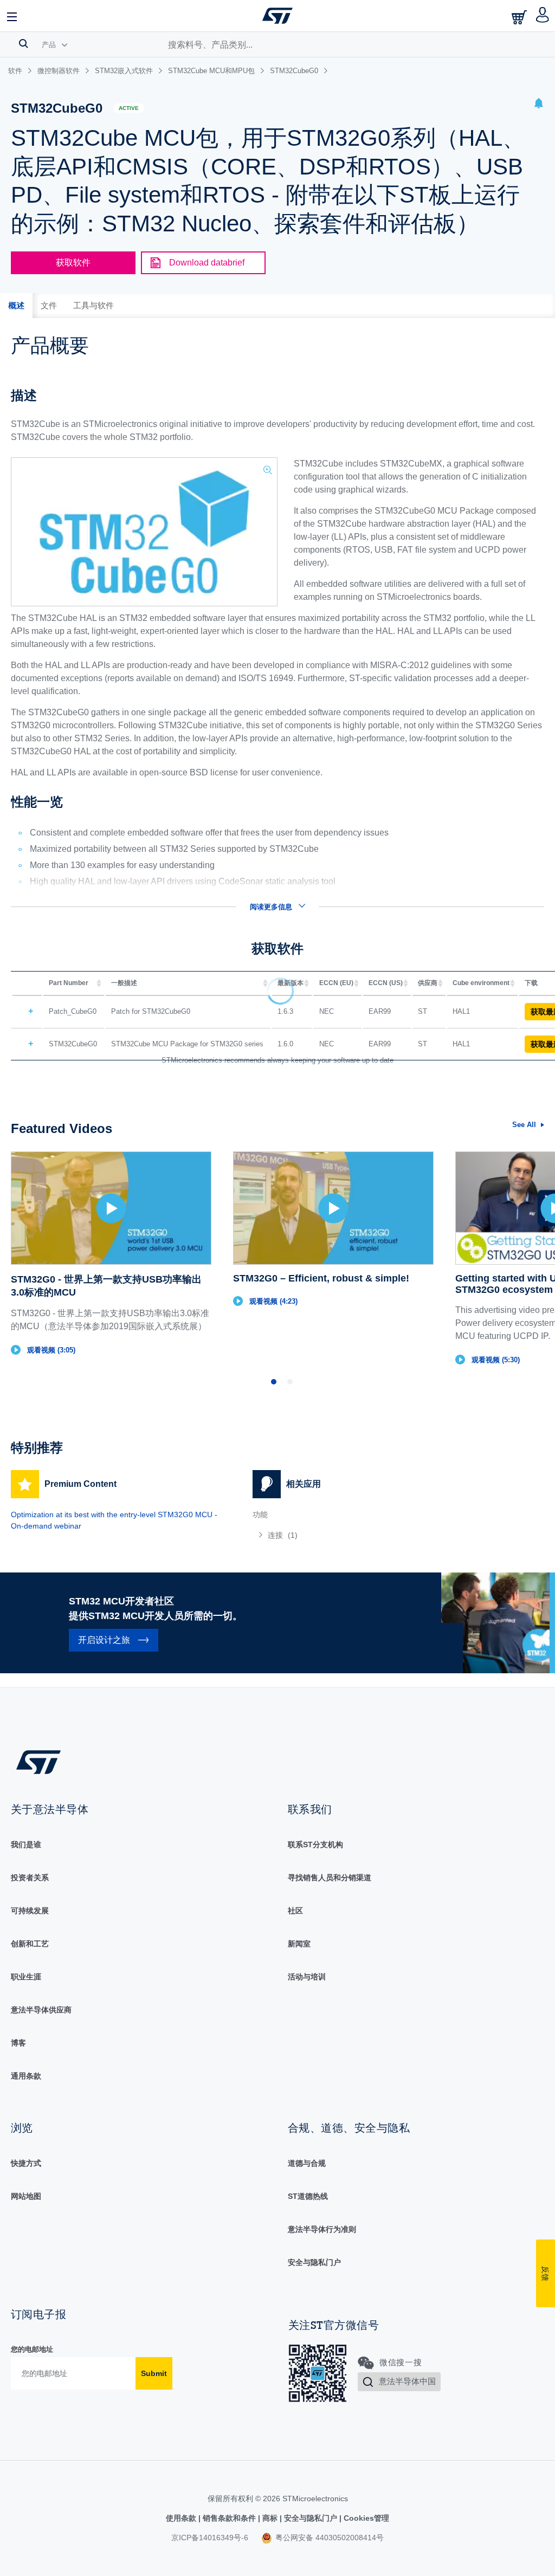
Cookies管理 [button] (365, 2518)
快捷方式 (26, 2163)
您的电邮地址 (32, 2349)
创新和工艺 (30, 1944)
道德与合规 (307, 2163)
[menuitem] (363, 1535)
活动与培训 (307, 1977)
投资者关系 (30, 1878)
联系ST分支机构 (315, 1844)
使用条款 (182, 2518)
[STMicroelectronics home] (277, 16)
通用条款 (26, 2076)
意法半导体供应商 (41, 2010)
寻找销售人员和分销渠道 (330, 1878)
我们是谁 (26, 1844)
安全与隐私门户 (314, 2262)
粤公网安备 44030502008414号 (328, 2538)
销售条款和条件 (229, 2518)
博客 (18, 2043)
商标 (270, 2518)
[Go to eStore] (520, 17)
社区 (295, 1911)
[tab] (16, 306)
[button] (12, 16)
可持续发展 (30, 1911)
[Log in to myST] (543, 16)
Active (129, 108)
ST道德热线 (308, 2196)
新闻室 (299, 1944)
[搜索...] (24, 43)
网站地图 (26, 2196)
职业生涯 (26, 1977)
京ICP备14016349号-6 (210, 2538)
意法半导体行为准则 (322, 2229)
